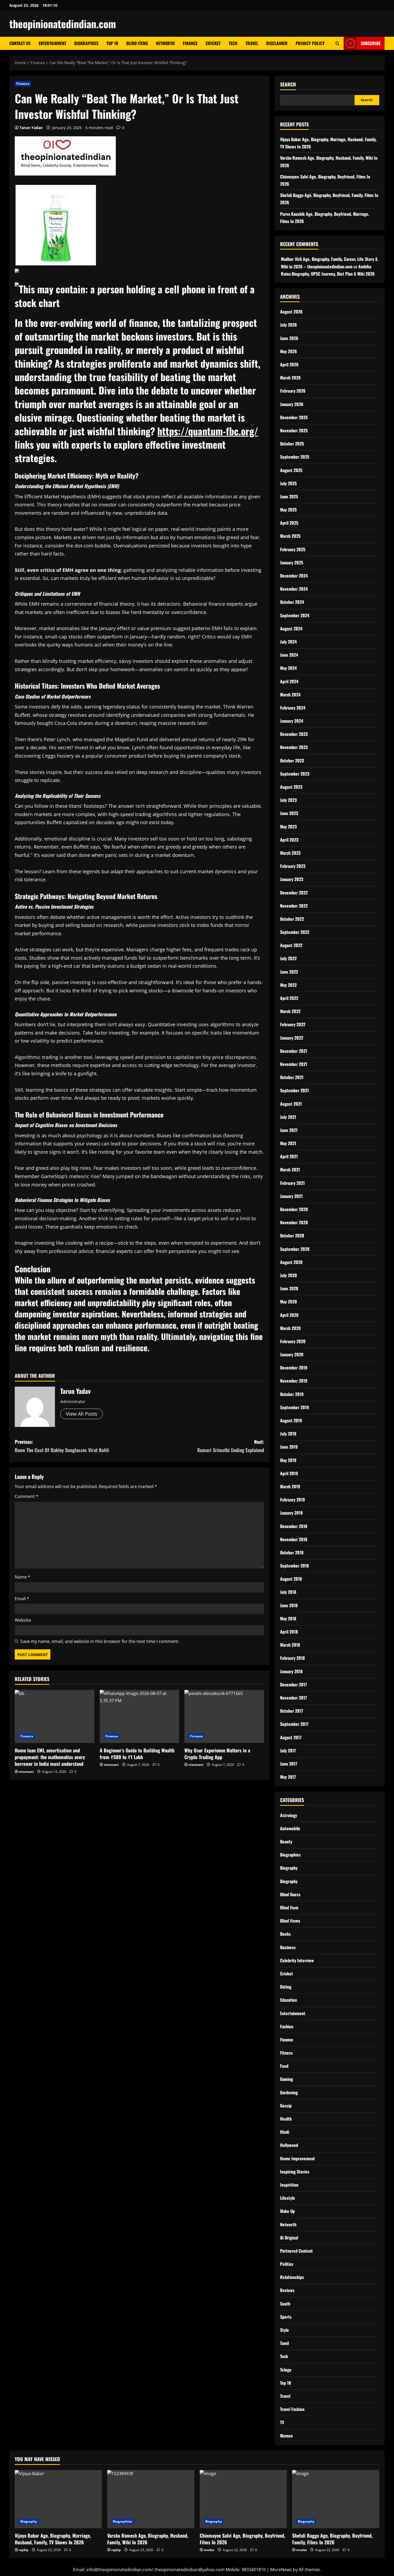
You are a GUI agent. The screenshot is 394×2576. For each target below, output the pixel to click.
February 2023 (293, 866)
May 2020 (289, 1302)
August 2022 (291, 945)
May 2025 (288, 510)
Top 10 (112, 43)
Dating (286, 1987)
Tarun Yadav (31, 128)
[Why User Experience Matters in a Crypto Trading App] (224, 1716)
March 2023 (290, 853)
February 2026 (293, 391)
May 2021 (288, 1143)
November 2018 (294, 1539)
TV (282, 2422)
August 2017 (291, 1737)
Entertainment (52, 43)
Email (22, 1599)
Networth (165, 43)
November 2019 (294, 1381)
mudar (209, 2550)
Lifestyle (288, 2198)
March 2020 (290, 1328)
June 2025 (289, 496)
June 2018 (289, 1605)
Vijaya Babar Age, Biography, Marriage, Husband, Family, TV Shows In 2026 (53, 2539)
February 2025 (293, 549)
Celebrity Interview (297, 1960)
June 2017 (289, 1764)
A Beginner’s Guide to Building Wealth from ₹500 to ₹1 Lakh (137, 1754)
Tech (233, 43)
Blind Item (289, 1908)
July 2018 (288, 1592)
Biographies (86, 43)
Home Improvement (298, 2158)
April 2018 (289, 1632)
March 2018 (290, 1645)
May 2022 (288, 985)
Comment (27, 1496)
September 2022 (295, 932)
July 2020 (289, 1275)
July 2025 (288, 483)
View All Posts (82, 1414)
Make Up (287, 2211)
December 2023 (294, 734)
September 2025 (295, 457)
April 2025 (289, 523)
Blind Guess (290, 1894)
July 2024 (288, 642)
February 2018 (292, 1658)
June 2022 (289, 972)
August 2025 (291, 470)
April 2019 (289, 1473)
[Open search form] (338, 43)
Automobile (290, 1828)
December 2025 (294, 417)
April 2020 (289, 1315)
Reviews (287, 2290)
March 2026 (290, 378)
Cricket (213, 43)
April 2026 (289, 364)
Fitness (286, 2053)
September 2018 (294, 1566)
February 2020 (293, 1341)
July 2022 (288, 958)
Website (23, 1620)
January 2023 (292, 879)
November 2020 (294, 1222)
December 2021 (294, 1051)
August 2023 (291, 787)
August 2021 (291, 1104)
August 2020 (291, 1262)
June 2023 (289, 813)
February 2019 (293, 1500)
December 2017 (293, 1685)
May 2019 (288, 1460)
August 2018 (291, 1579)
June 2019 (289, 1447)
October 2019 (292, 1394)
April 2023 (289, 840)
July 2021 (288, 1117)
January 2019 (291, 1513)
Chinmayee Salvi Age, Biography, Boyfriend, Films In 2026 (242, 2539)
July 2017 (288, 1751)
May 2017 (288, 1777)
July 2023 (288, 800)
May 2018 (288, 1618)
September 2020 (295, 1249)
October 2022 (292, 919)
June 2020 (289, 1288)
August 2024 (291, 629)
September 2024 (295, 615)
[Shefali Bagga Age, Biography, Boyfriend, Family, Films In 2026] (336, 2499)
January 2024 (292, 721)
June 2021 (289, 1130)
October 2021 (292, 1077)
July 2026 (289, 325)
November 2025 (294, 430)
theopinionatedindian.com (63, 24)
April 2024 (289, 681)
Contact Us (20, 43)
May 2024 (288, 668)
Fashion (287, 2026)
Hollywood (289, 2145)
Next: (231, 1446)
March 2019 (290, 1486)
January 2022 (292, 1038)
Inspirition (289, 2185)
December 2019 (294, 1368)
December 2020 (294, 1209)
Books (285, 1934)
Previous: (62, 1446)
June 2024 (289, 655)
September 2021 (294, 1090)
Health (286, 2119)
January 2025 (292, 562)
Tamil (285, 2343)
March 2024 (290, 695)
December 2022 (294, 893)
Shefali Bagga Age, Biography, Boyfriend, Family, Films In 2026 (332, 2539)
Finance (190, 43)
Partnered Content (296, 2251)
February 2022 (293, 1024)
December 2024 (294, 576)
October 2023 (292, 761)
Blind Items (137, 43)
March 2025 (290, 536)
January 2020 (292, 1354)
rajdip (24, 2550)
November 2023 (294, 747)
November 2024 (294, 589)
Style (285, 2330)
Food (284, 2066)
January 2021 (291, 1196)
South (285, 2304)
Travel (252, 43)
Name (23, 1577)
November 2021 (294, 1064)
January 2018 (291, 1671)
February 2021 (292, 1183)
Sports (286, 2317)
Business (288, 1947)
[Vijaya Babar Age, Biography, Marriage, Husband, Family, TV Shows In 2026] (58, 2499)
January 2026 (292, 404)
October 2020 (292, 1236)
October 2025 (292, 444)
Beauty (286, 1841)
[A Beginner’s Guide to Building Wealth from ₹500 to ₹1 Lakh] (140, 1716)
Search (288, 84)
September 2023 (295, 774)
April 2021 (289, 1156)
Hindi (285, 2132)
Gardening (289, 2092)
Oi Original (289, 2238)
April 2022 (289, 998)
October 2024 (292, 602)
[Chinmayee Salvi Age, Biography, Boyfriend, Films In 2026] (243, 2499)
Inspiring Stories (295, 2172)
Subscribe (371, 43)
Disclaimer (277, 43)
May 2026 (289, 351)
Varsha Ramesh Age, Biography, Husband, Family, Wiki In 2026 (148, 2539)
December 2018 (294, 1526)
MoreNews (281, 2570)
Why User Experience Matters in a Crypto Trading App (217, 1754)
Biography (289, 1868)
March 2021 (290, 1170)
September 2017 (294, 1724)
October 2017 (292, 1711)
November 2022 (294, 906)
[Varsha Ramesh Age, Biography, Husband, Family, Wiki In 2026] (151, 2499)
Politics (287, 2264)
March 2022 (290, 1011)
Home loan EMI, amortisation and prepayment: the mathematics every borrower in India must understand (50, 1757)
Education (289, 2000)
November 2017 (293, 1698)
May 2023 (288, 827)
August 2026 (291, 312)
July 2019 (288, 1434)
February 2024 (293, 708)
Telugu (286, 2370)
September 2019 (295, 1407)
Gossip (286, 2106)
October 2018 (292, 1552)
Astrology (289, 1815)
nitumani (26, 1772)
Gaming (287, 2079)
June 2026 (289, 338)
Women (286, 2436)
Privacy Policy (310, 43)
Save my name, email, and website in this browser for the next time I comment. (100, 1641)
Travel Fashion (292, 2409)
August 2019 (291, 1420)
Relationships (292, 2277)
